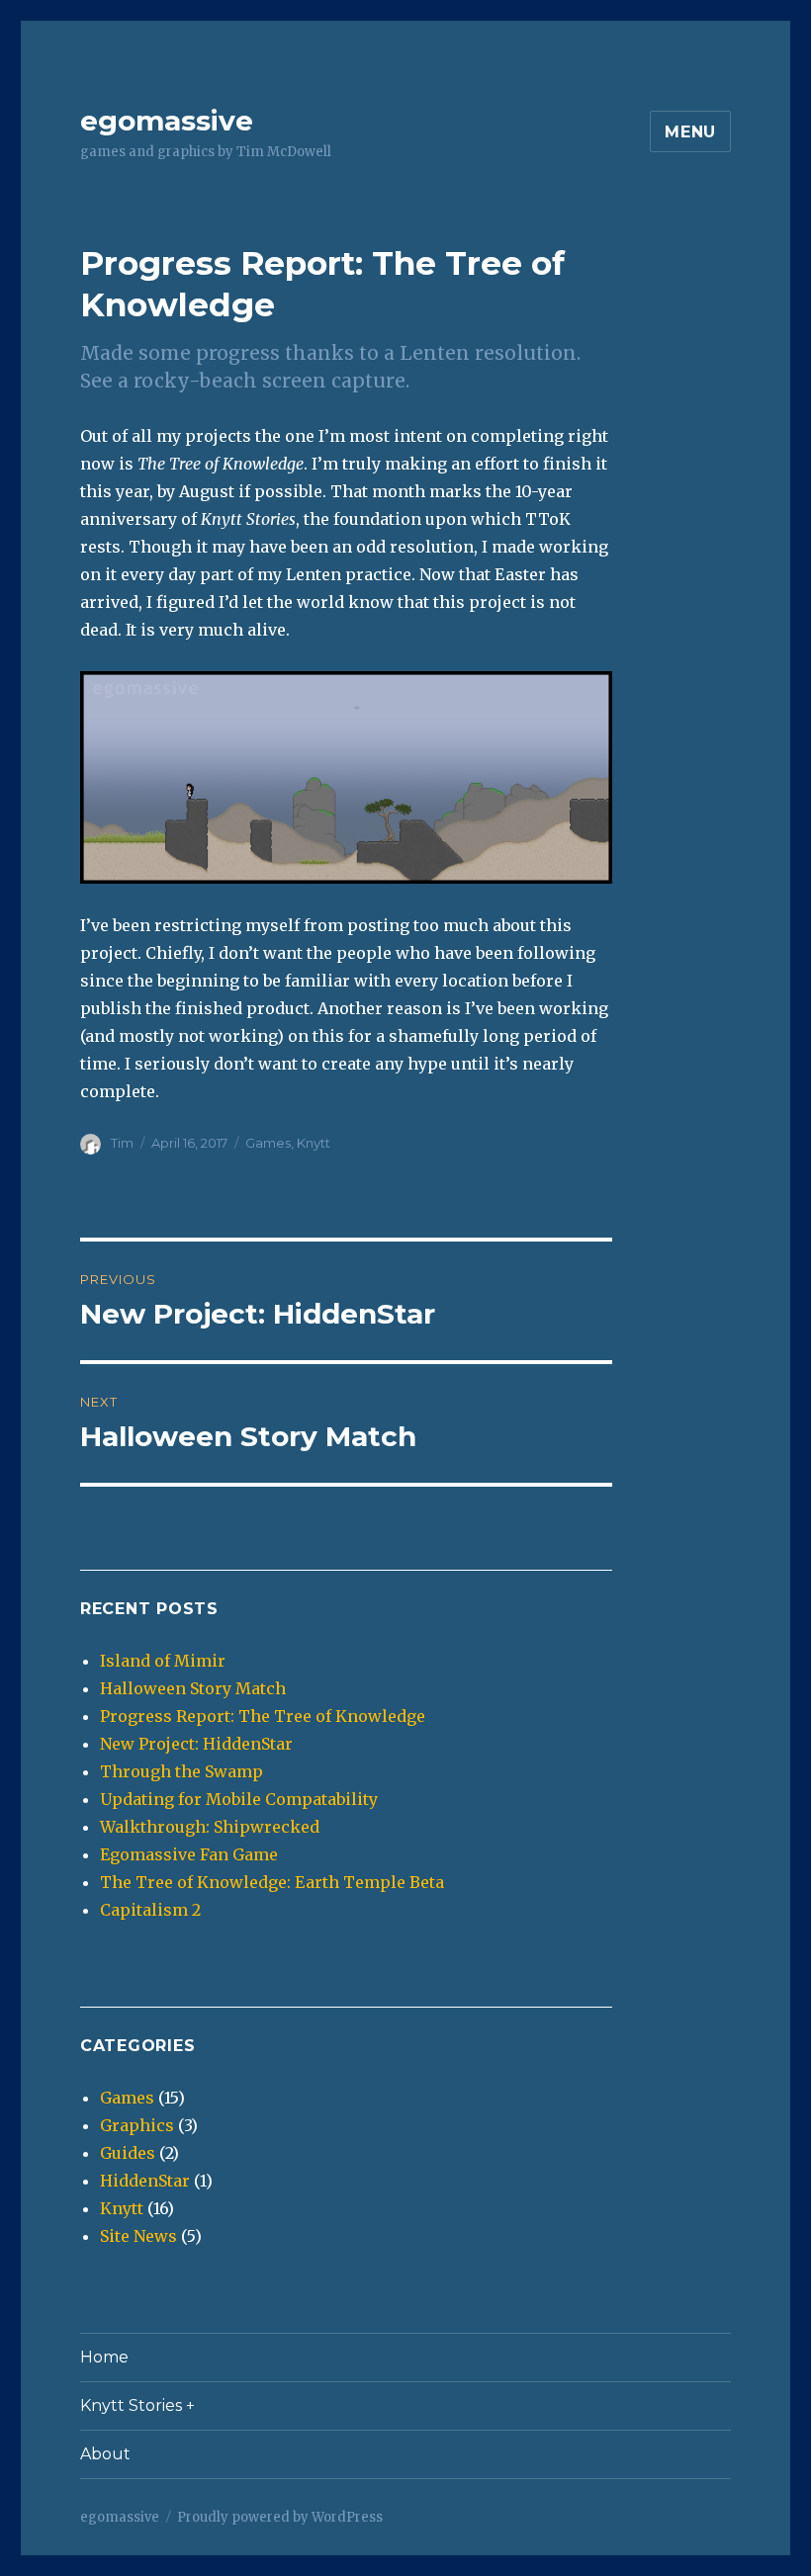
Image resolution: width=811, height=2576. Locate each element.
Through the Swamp (181, 1771)
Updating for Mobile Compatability (239, 1799)
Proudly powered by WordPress (280, 2517)
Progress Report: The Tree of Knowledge (263, 1716)
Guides (128, 2153)
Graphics (137, 2125)
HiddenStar (145, 2181)
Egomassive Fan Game (189, 1854)
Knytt (314, 1143)
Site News (138, 2236)
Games (268, 1143)
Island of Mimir (163, 1661)
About (105, 2454)
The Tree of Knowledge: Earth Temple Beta (272, 1882)
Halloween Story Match (193, 1688)
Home (104, 2357)
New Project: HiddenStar (196, 1744)
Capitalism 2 (150, 1910)
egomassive (167, 121)
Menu (690, 132)
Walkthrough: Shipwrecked (210, 1827)
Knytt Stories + (137, 2405)
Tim (122, 1143)
